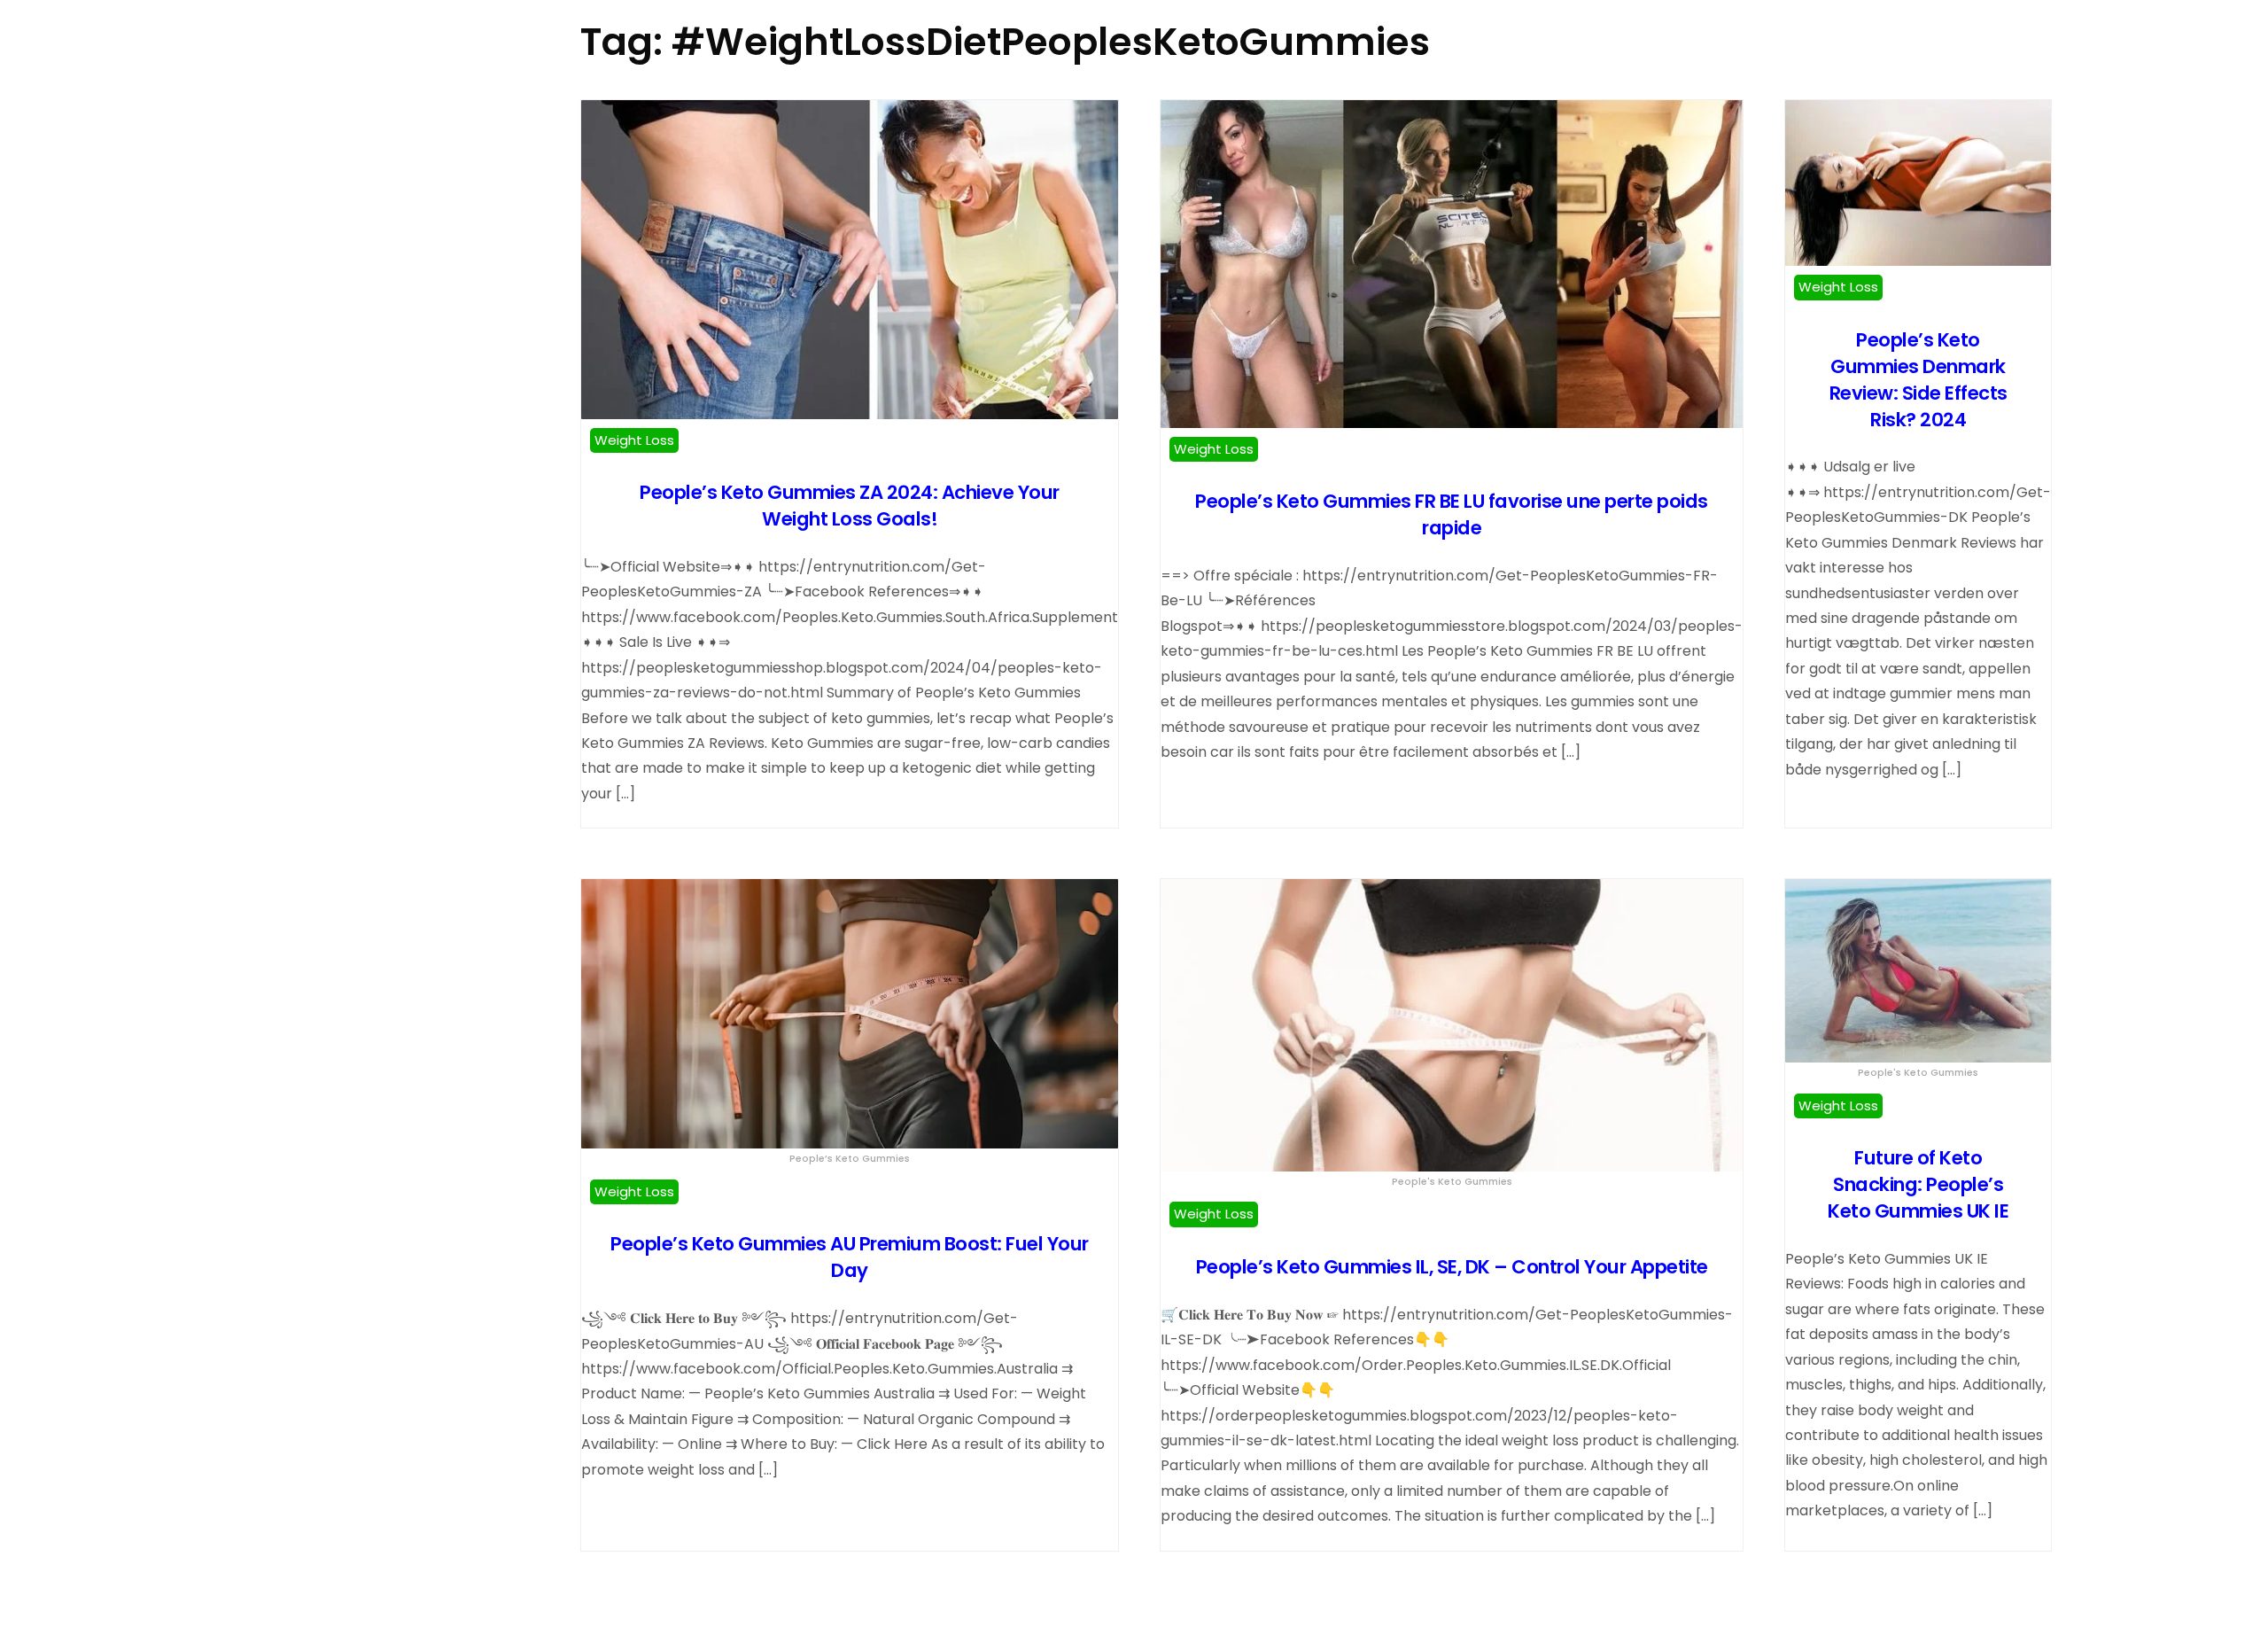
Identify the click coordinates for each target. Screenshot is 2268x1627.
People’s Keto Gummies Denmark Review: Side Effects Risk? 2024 (1918, 380)
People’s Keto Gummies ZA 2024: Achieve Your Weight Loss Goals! (850, 506)
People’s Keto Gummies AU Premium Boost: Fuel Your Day (850, 1257)
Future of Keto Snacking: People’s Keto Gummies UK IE (1918, 1184)
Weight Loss (634, 440)
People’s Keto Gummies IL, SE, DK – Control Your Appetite (1452, 1267)
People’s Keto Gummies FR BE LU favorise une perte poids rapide (1452, 514)
